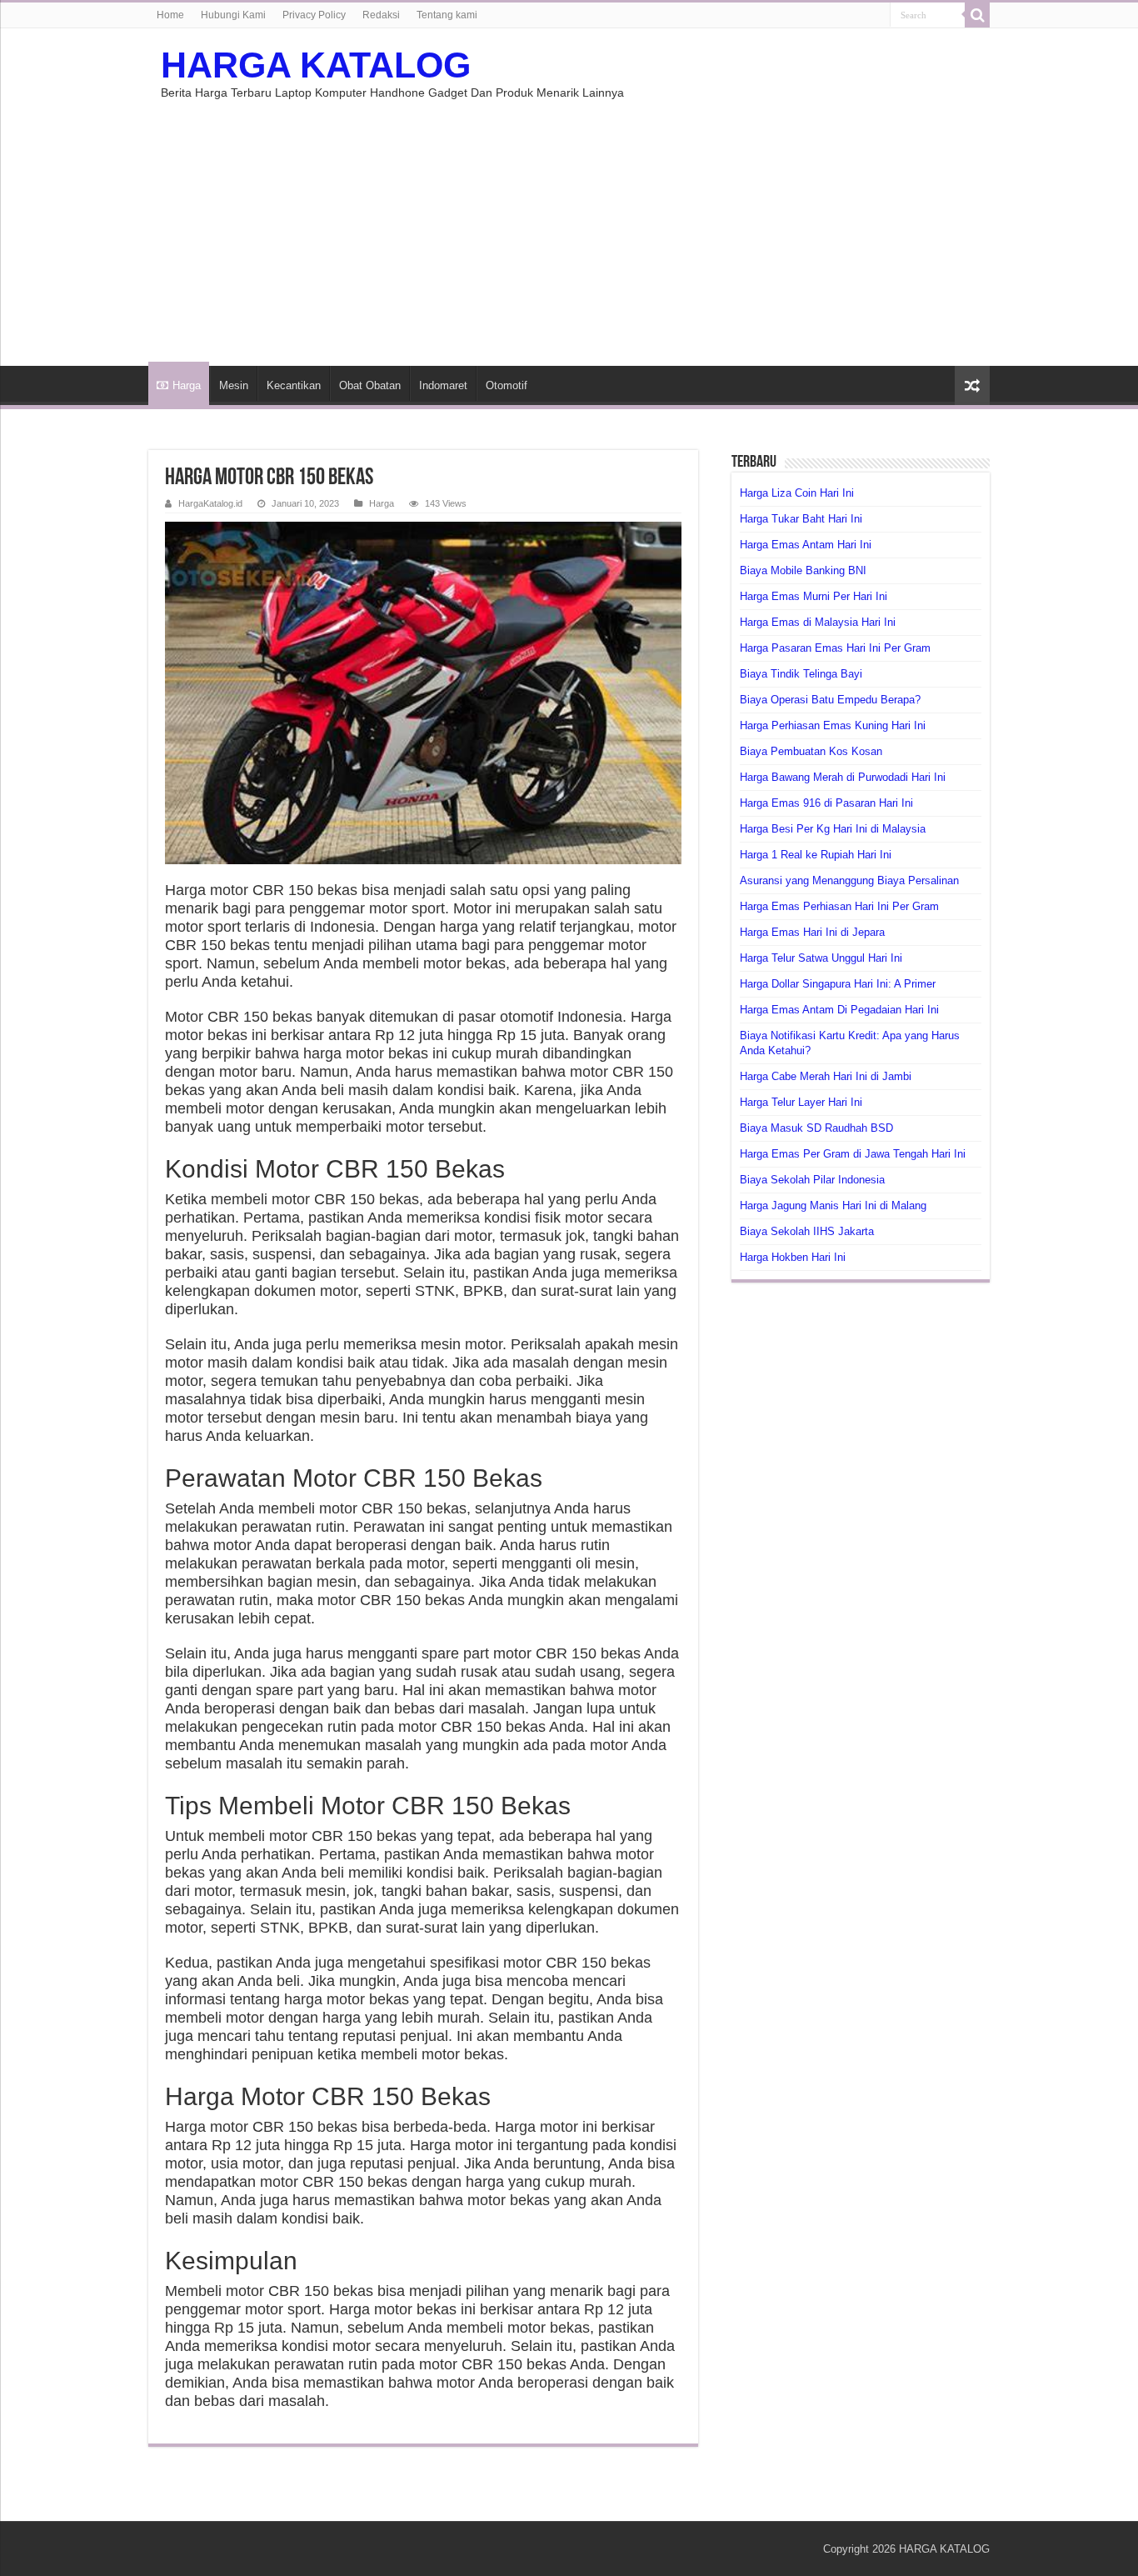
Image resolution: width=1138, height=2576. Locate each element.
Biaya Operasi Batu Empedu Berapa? (830, 700)
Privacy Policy (314, 15)
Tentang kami (447, 15)
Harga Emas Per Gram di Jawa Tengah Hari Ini (853, 1154)
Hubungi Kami (233, 15)
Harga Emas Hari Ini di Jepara (812, 932)
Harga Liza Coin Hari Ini (797, 493)
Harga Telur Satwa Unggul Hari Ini (821, 958)
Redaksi (381, 15)
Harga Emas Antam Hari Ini (806, 545)
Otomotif (507, 385)
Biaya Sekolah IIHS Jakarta (807, 1231)
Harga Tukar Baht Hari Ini (801, 519)
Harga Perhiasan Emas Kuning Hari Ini (833, 725)
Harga (187, 385)
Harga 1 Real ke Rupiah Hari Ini (816, 855)
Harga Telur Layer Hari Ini (801, 1102)
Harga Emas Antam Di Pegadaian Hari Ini (839, 1010)
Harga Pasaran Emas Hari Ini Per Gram (835, 648)
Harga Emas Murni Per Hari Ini (814, 596)
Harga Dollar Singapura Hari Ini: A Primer (838, 984)
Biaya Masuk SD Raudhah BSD (816, 1128)
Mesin (234, 385)
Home (170, 15)
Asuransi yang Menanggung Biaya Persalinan (849, 880)
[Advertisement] (569, 224)
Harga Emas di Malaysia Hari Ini (818, 622)
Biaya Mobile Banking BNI (803, 570)
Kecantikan (294, 385)
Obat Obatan (370, 385)
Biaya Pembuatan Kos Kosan (811, 751)
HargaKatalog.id (210, 503)
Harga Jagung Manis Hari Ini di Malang (833, 1205)
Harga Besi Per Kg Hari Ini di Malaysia (833, 829)
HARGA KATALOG (316, 65)
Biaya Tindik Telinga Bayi (801, 674)
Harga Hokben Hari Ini (793, 1257)
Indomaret (443, 385)
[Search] (977, 15)
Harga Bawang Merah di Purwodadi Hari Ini (843, 777)
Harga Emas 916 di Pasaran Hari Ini (826, 803)
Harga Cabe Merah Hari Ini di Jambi (826, 1076)
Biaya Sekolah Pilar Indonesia (812, 1180)
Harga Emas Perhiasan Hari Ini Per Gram (839, 906)
